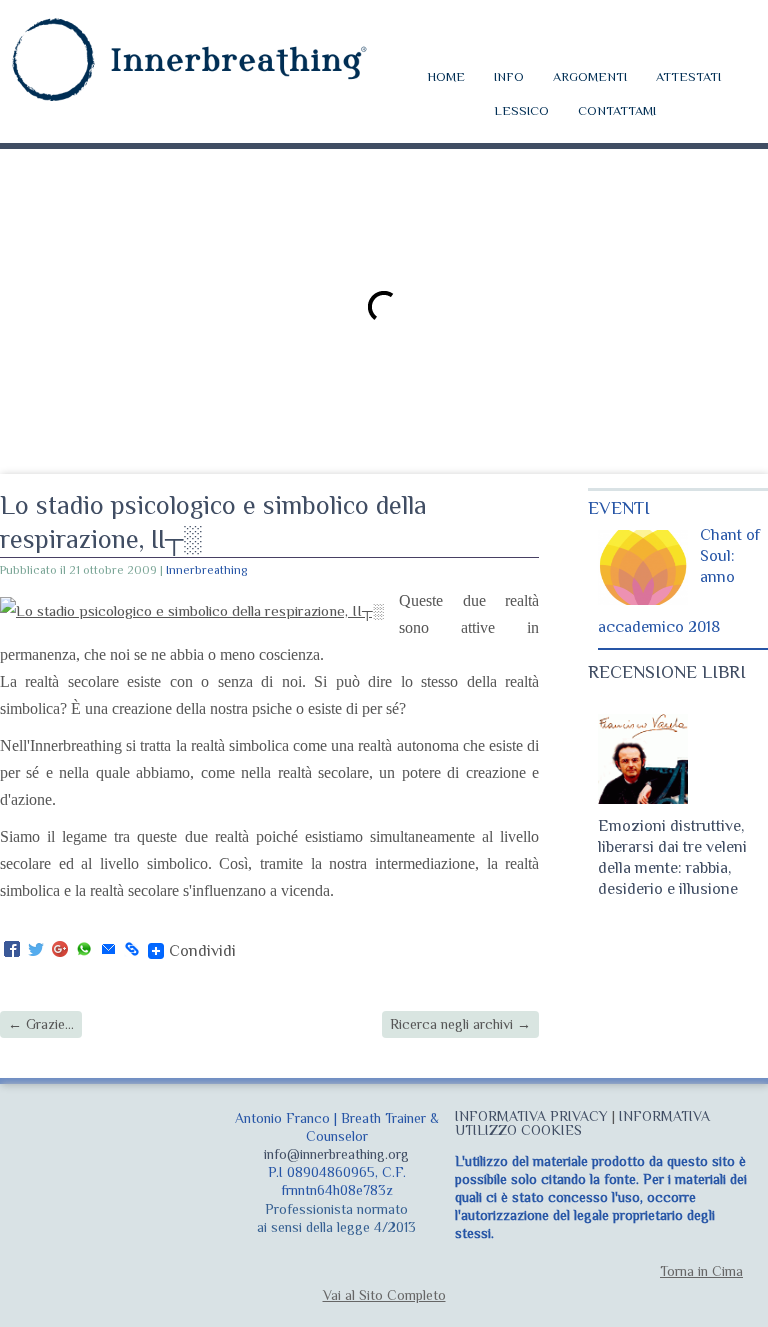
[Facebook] (12, 950)
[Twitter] (36, 950)
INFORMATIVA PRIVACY (531, 1116)
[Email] (108, 950)
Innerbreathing (206, 570)
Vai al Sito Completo (384, 1295)
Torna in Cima (701, 1271)
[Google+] (60, 950)
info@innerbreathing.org (336, 1154)
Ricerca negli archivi (460, 1024)
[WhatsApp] (84, 950)
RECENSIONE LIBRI (667, 672)
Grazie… (41, 1024)
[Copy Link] (132, 950)
